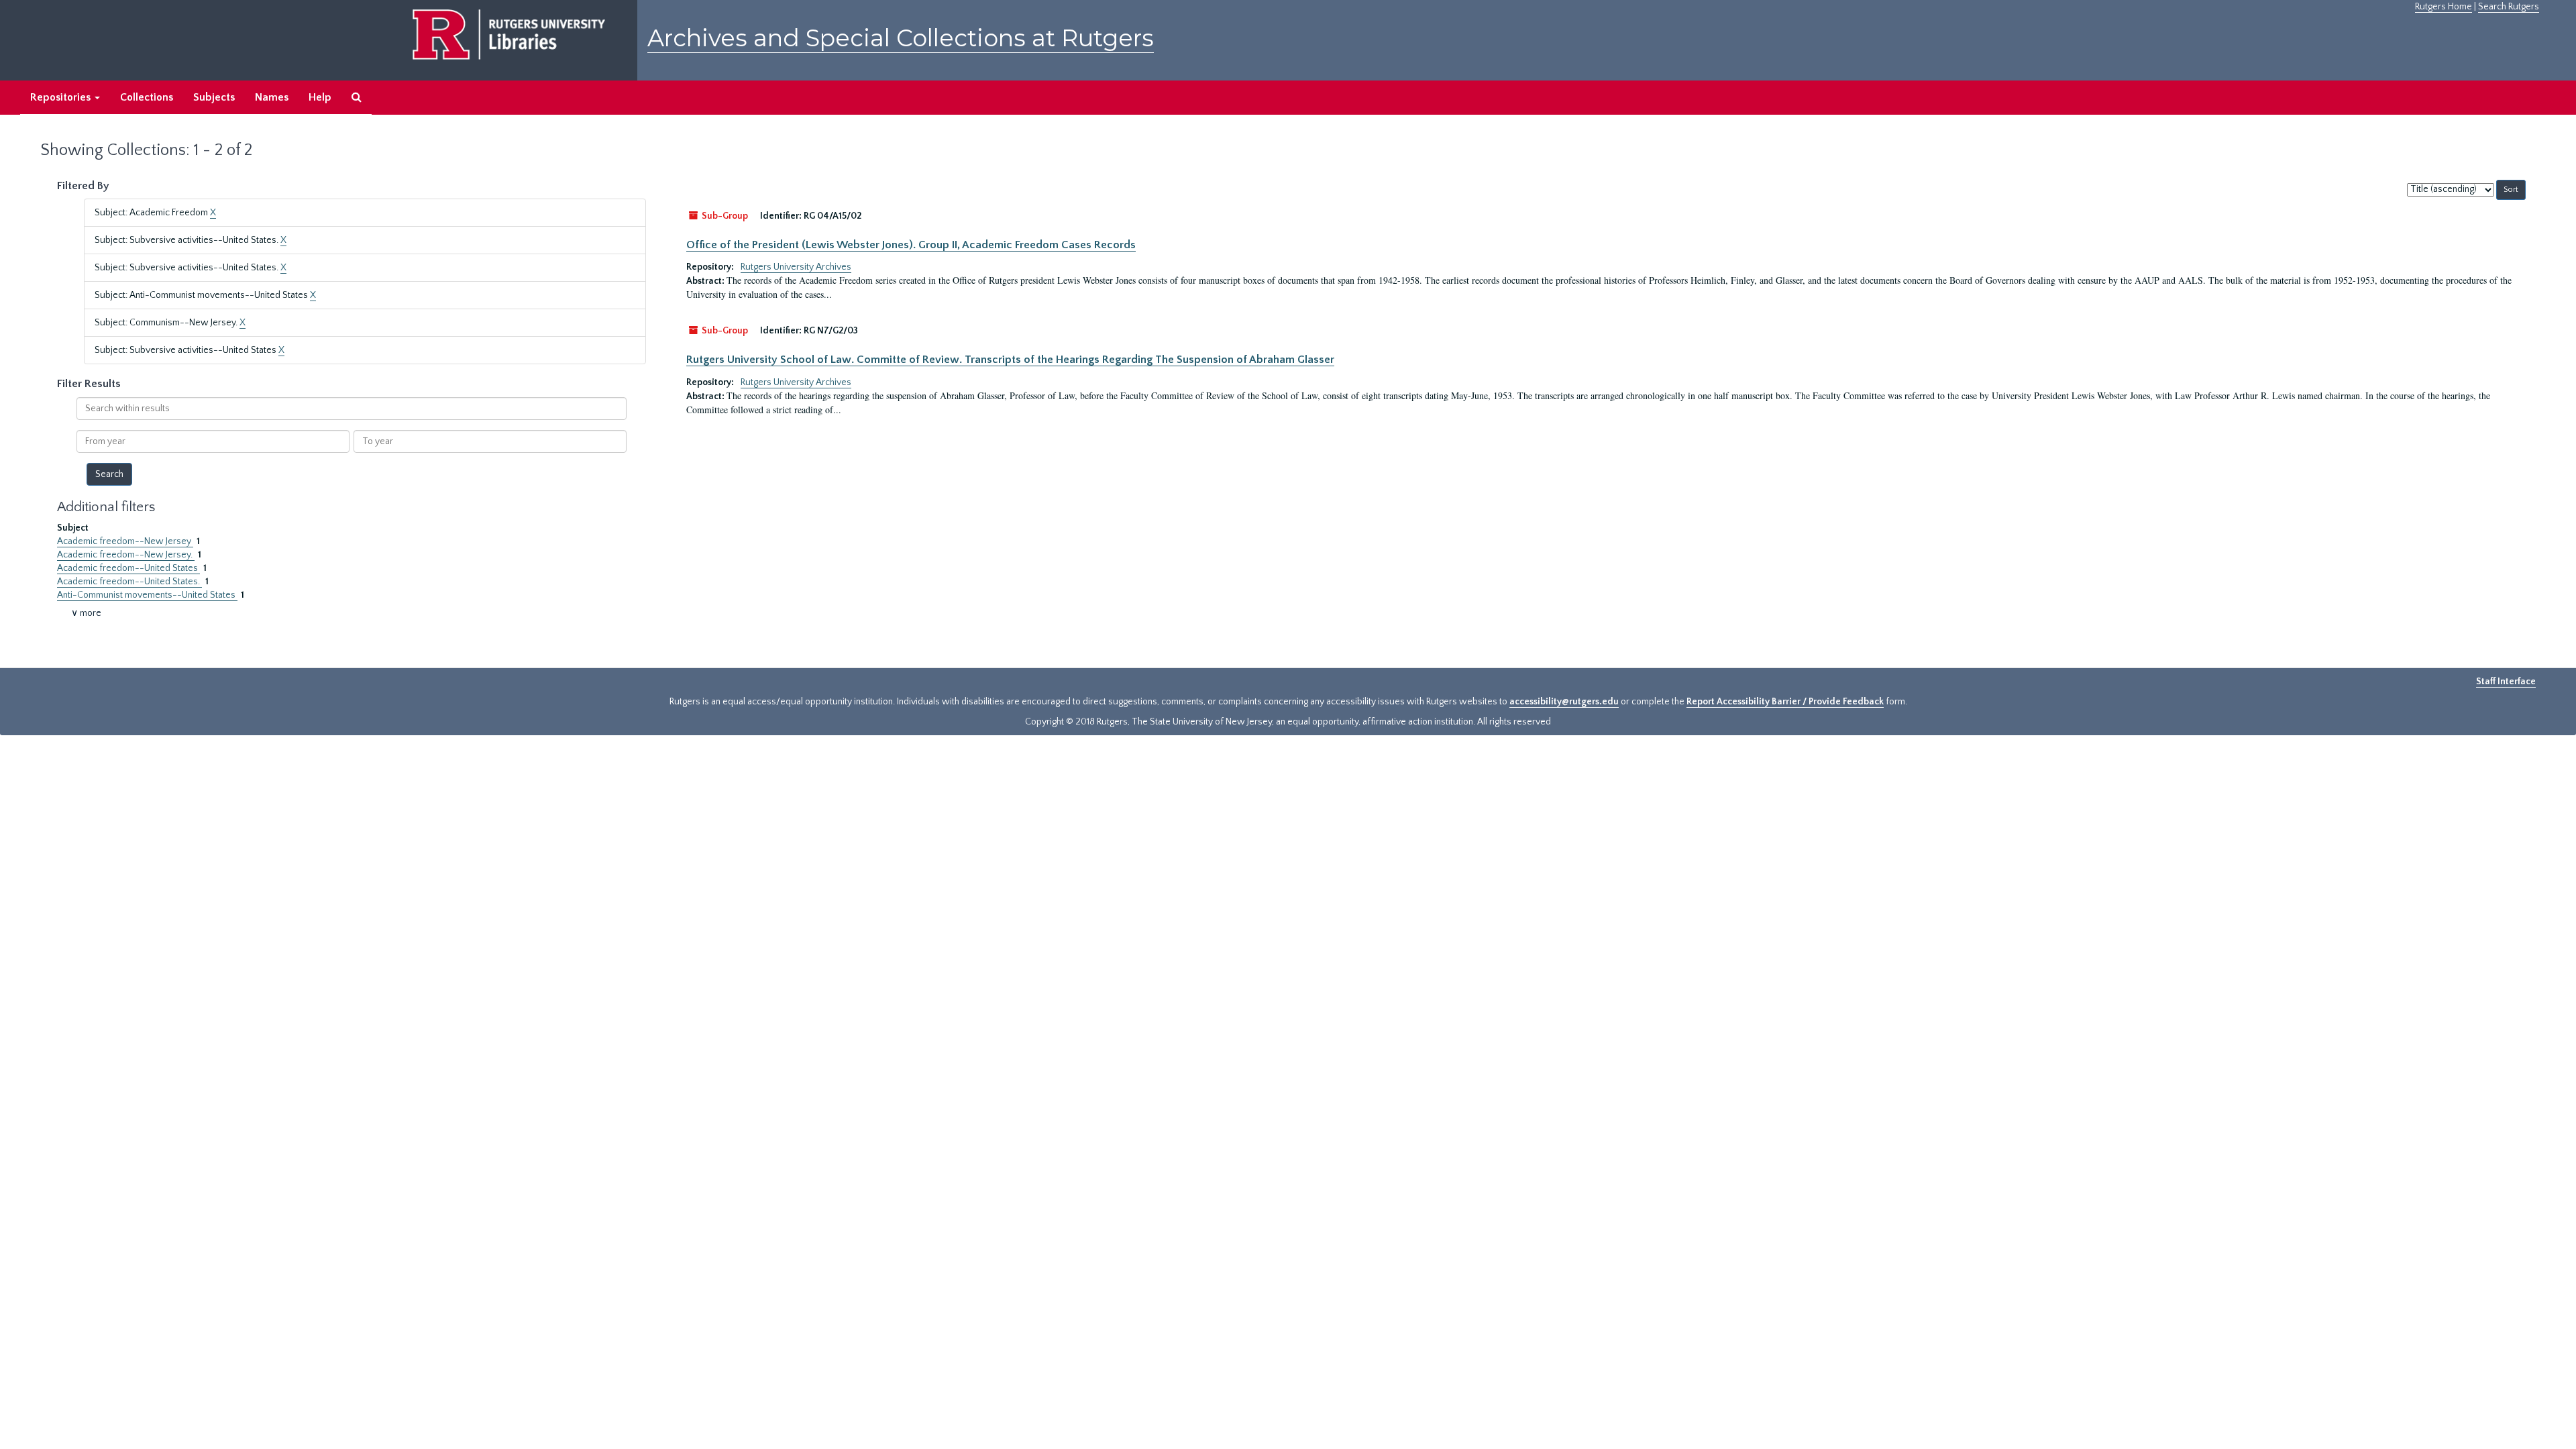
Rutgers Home (2444, 7)
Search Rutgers (2509, 7)
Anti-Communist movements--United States (147, 595)
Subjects (214, 97)
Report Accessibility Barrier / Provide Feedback (1785, 702)
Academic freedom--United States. (129, 582)
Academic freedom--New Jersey (125, 541)
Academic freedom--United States (128, 568)
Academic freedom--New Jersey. (126, 555)
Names (272, 97)
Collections (147, 97)
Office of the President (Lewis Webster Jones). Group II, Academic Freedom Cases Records (911, 245)
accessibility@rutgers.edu (1564, 702)
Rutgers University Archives (796, 267)
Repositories (62, 97)
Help (320, 97)
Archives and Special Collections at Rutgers (901, 38)
